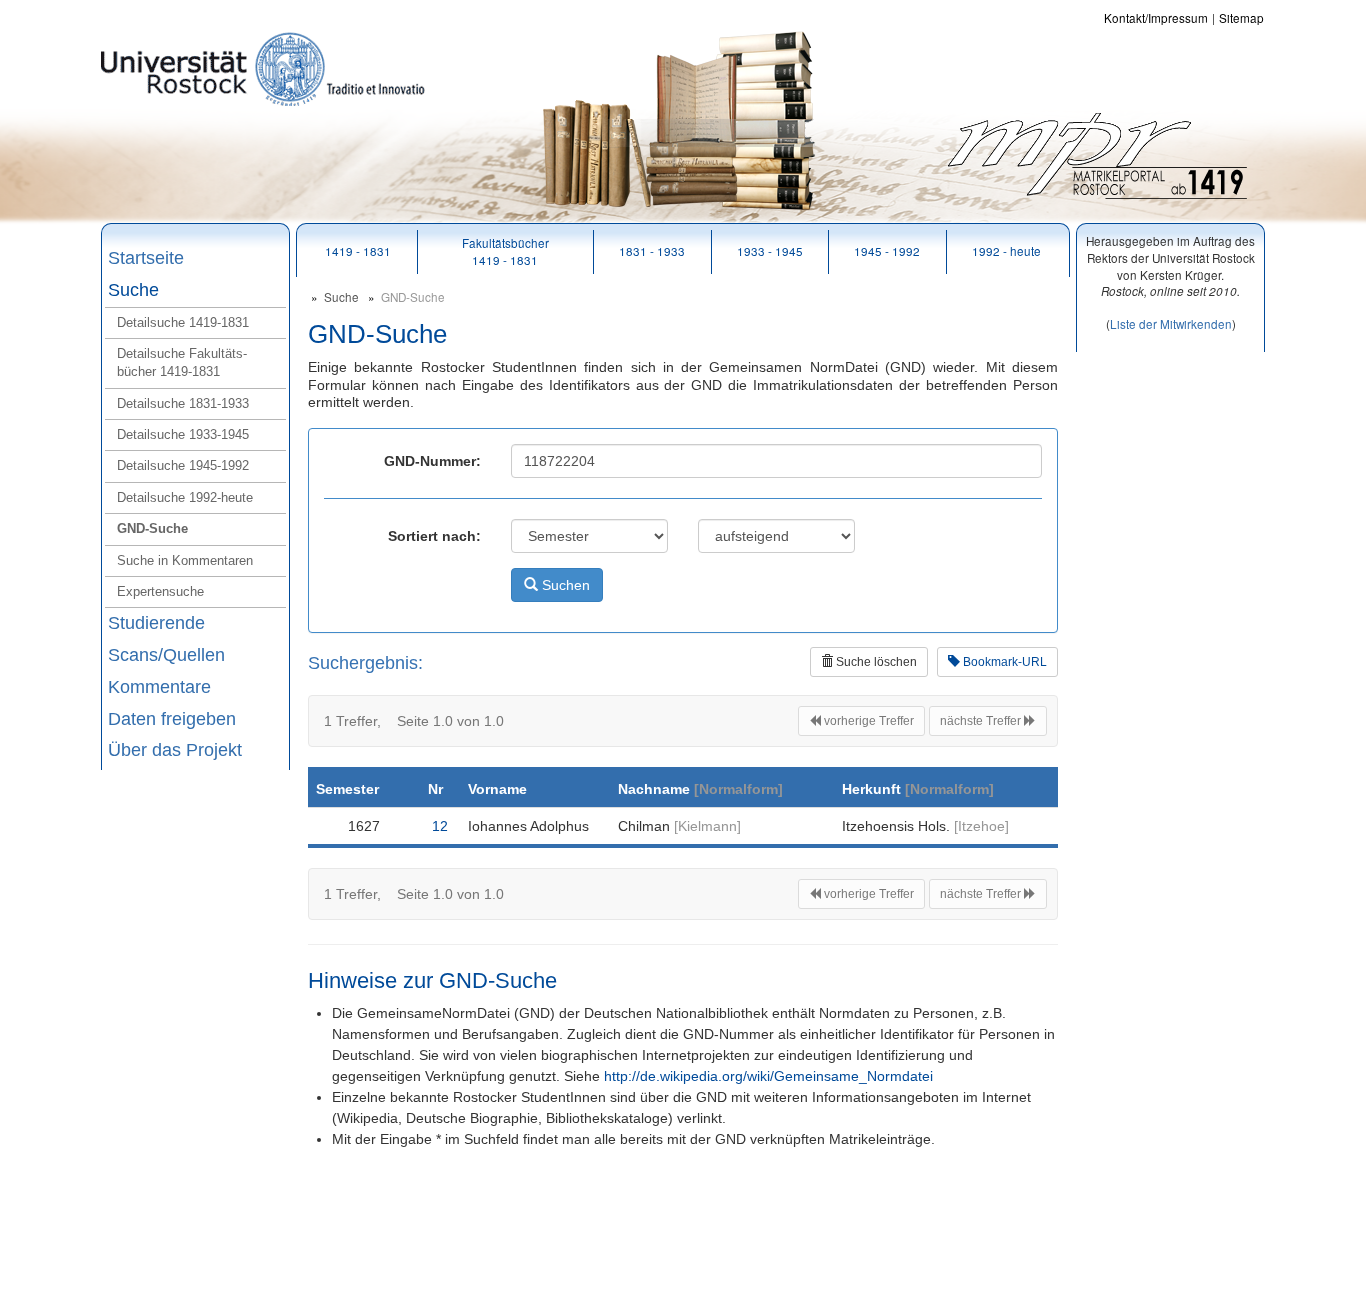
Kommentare (159, 687)
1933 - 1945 (770, 250)
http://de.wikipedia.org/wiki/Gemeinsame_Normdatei (768, 1076)
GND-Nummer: (432, 461)
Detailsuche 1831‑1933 (183, 403)
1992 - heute (1006, 250)
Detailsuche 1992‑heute (185, 497)
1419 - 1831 (358, 250)
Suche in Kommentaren (185, 560)
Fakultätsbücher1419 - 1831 (505, 251)
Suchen (564, 585)
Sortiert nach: (434, 536)
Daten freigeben (172, 719)
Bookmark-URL (1003, 662)
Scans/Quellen (166, 655)
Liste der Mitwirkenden (1171, 323)
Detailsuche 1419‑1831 (183, 322)
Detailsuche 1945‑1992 (183, 465)
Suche (133, 290)
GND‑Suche (152, 528)
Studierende (156, 623)
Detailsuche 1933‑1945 (183, 434)
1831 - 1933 (652, 250)
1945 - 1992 (887, 250)
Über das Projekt (175, 750)
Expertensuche (160, 591)
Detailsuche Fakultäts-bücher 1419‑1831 (182, 362)
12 (440, 826)
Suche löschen (875, 662)
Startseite (146, 258)
